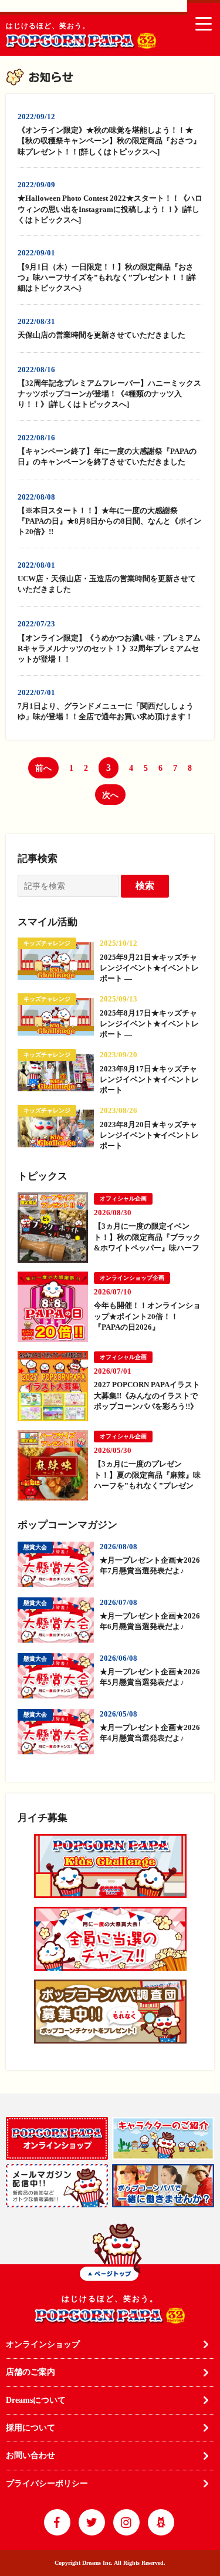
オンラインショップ (43, 2344)
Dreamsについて (36, 2400)
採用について (31, 2428)
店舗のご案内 (31, 2372)
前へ (43, 768)
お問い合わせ (31, 2455)
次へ (110, 795)
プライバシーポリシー (47, 2484)
